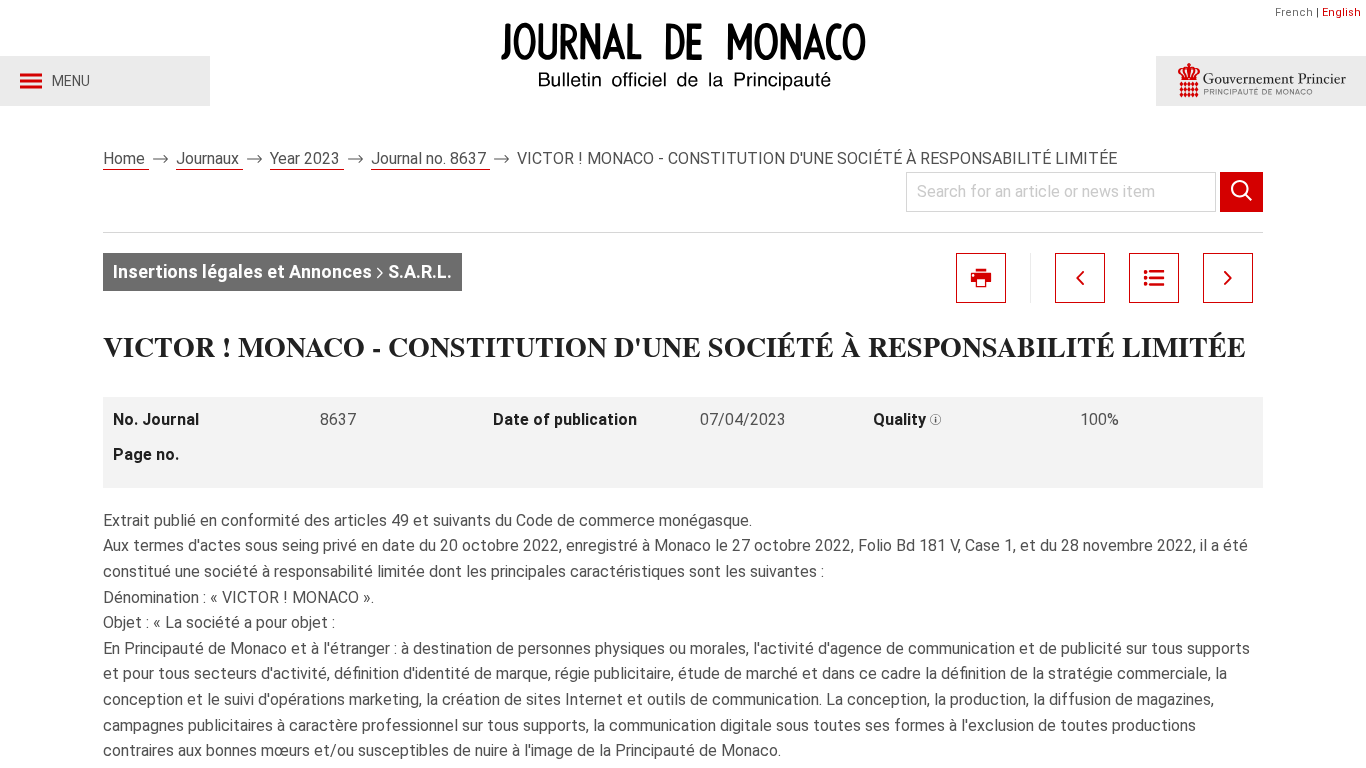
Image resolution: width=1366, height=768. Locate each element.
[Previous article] (1080, 278)
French (1294, 12)
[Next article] (1228, 278)
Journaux (209, 158)
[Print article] (981, 278)
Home (126, 158)
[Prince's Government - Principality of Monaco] (1261, 81)
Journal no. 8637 (430, 158)
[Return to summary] (1154, 278)
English (1341, 12)
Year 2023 (307, 158)
